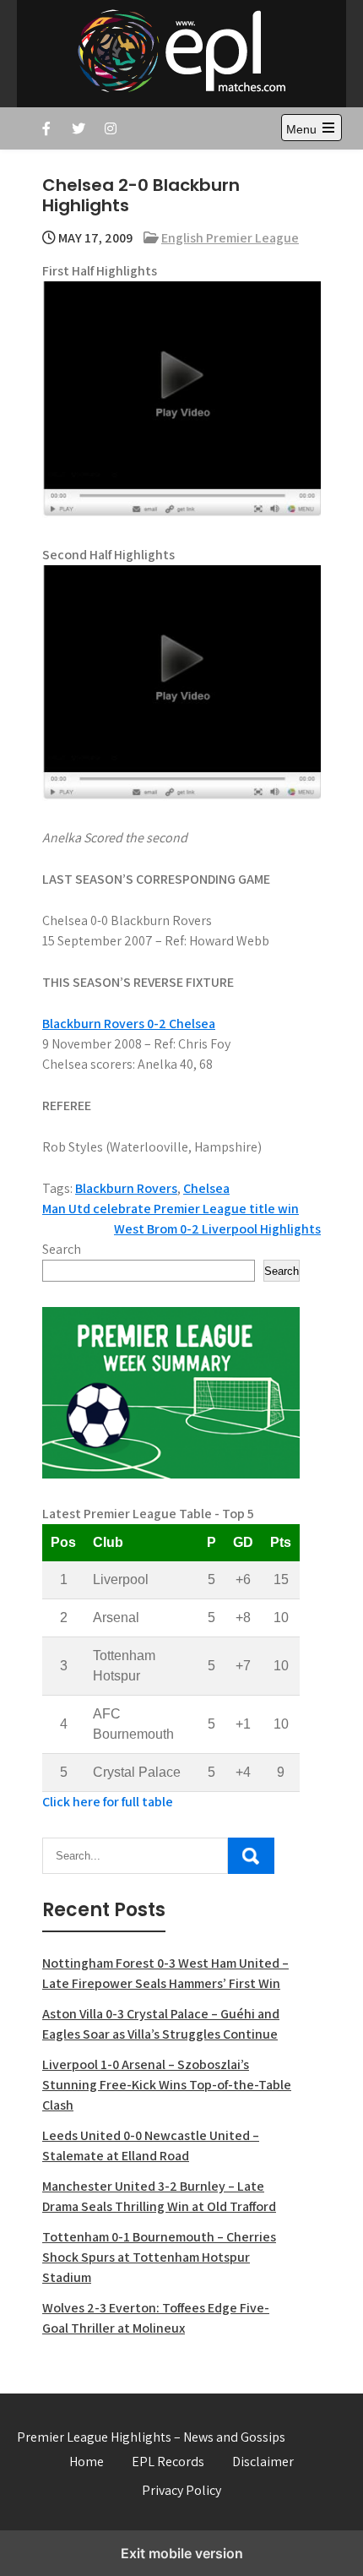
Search (62, 1249)
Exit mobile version (182, 2553)
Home (87, 2462)
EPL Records (168, 2462)
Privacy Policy (181, 2490)
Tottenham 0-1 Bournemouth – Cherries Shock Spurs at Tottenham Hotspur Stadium (159, 2257)
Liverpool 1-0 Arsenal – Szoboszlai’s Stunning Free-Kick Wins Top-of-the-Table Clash (167, 2085)
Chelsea (206, 1188)
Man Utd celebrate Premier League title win (171, 1209)
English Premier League (230, 238)
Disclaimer (263, 2462)
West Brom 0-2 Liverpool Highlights (217, 1229)
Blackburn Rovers (126, 1188)
